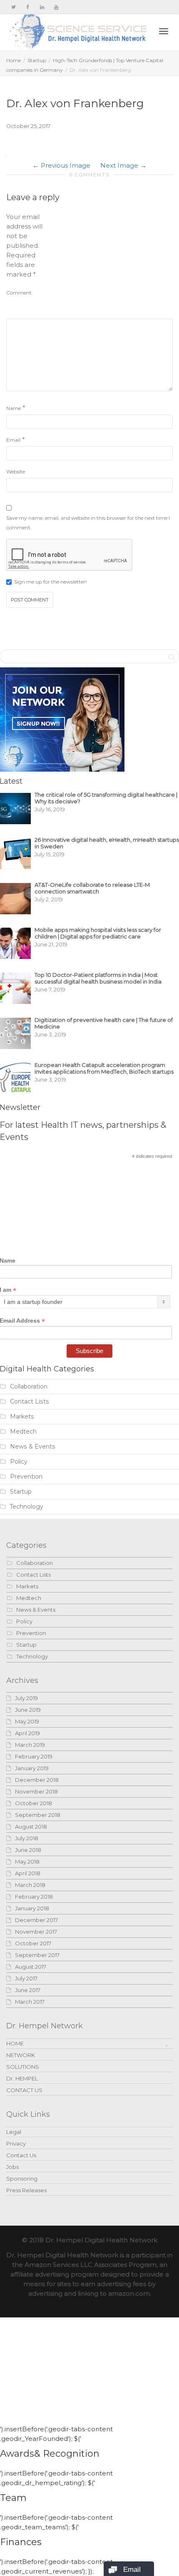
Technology (27, 1507)
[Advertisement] (110, 264)
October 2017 (33, 1943)
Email (13, 440)
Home (14, 60)
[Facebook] (28, 7)
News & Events (33, 1446)
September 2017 (37, 1955)
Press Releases (26, 2190)
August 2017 (31, 1967)
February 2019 (34, 1756)
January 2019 (32, 1768)
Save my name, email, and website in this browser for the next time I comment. (88, 523)
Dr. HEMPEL (22, 2078)
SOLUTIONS (23, 2067)
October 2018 (34, 1803)
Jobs (12, 2167)
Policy (19, 1462)
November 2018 (36, 1791)
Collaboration (29, 1386)
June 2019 (28, 1710)
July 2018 (27, 1838)
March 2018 (30, 1885)
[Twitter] (14, 7)
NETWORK (21, 2055)
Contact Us (21, 2155)
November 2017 (36, 1932)
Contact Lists (30, 1401)
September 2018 (38, 1815)
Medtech (23, 1431)
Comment (19, 293)
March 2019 (30, 1745)
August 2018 (31, 1826)
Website (16, 472)
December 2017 (36, 1920)
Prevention (26, 1477)
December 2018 (37, 1780)
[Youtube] (56, 7)
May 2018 (27, 1862)
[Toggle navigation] (164, 31)
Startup (37, 60)
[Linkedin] (42, 7)
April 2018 (28, 1873)
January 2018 (32, 1908)
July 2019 (26, 1698)
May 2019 (27, 1721)
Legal (14, 2132)
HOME (15, 2043)
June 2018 (28, 1850)
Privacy (16, 2143)
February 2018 (34, 1897)
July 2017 (26, 1978)
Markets (22, 1416)
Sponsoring (22, 2179)
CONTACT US (24, 2090)
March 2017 (30, 2002)
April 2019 (27, 1733)
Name (14, 408)
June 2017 (28, 1990)
